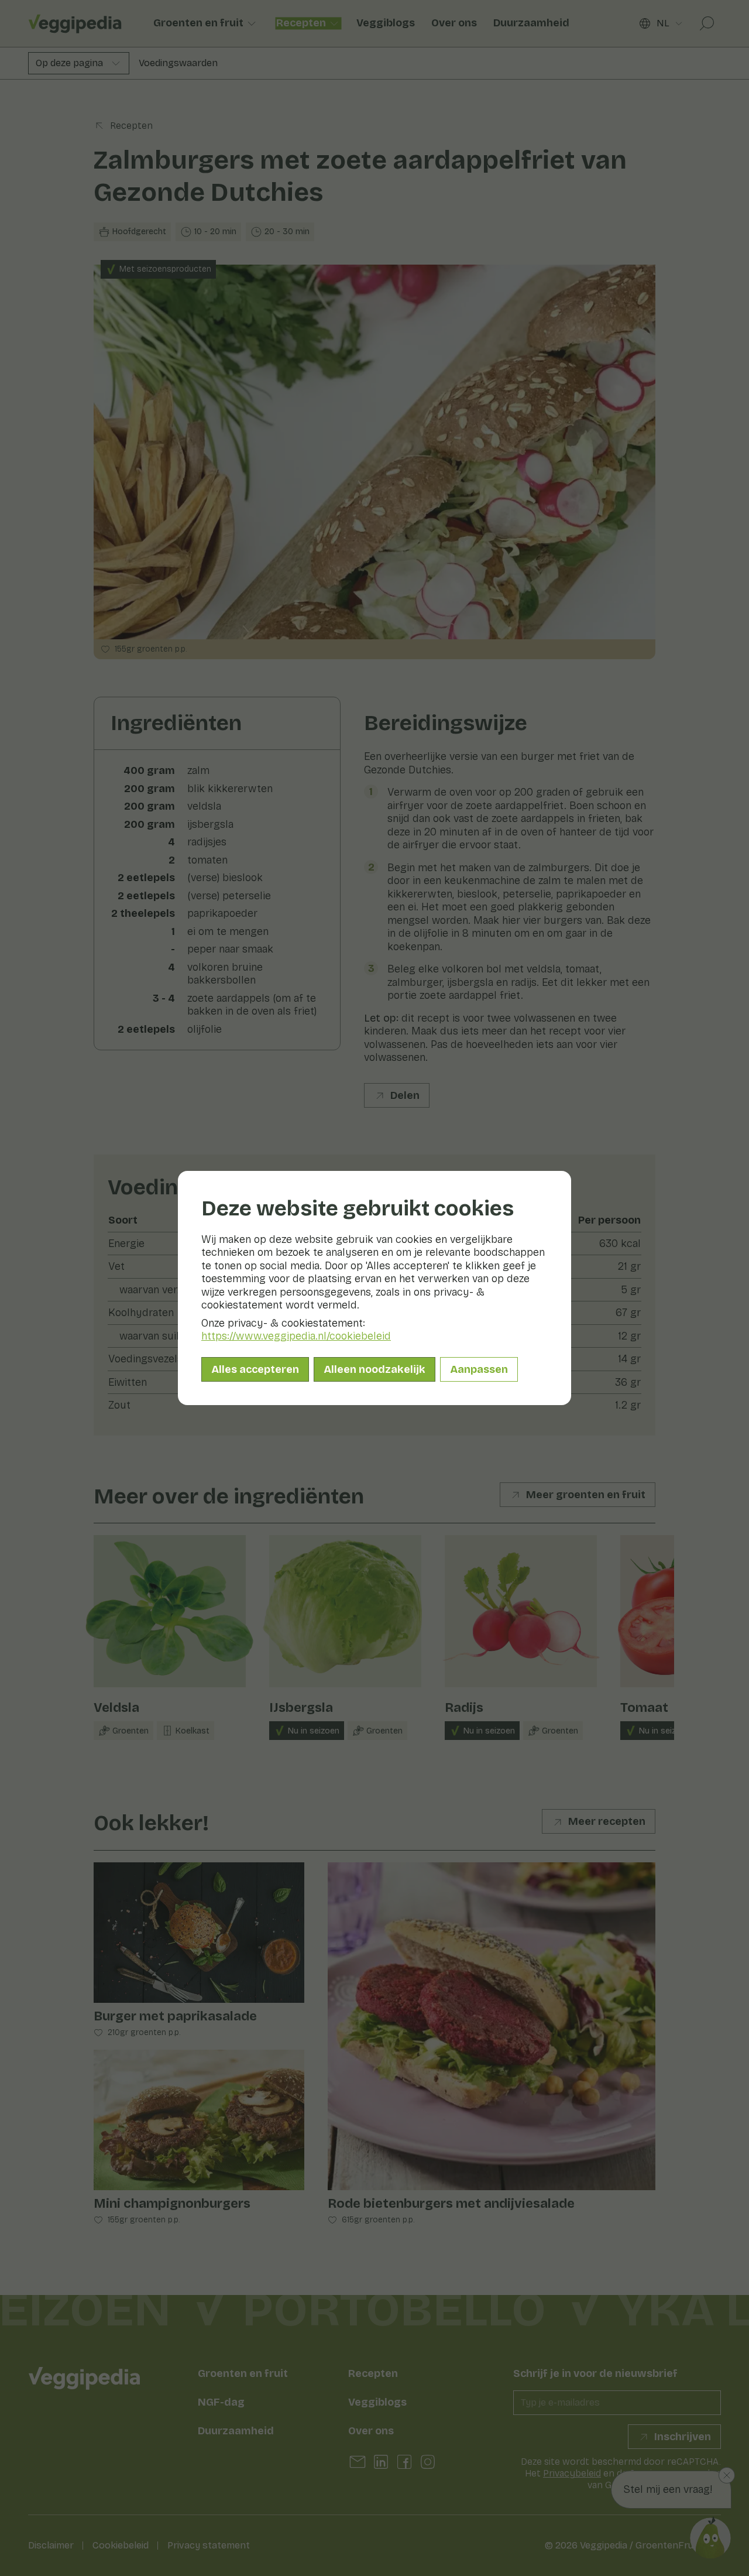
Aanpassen (479, 1369)
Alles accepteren (255, 1369)
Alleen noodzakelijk (374, 1369)
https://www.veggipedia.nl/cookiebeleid (296, 1336)
